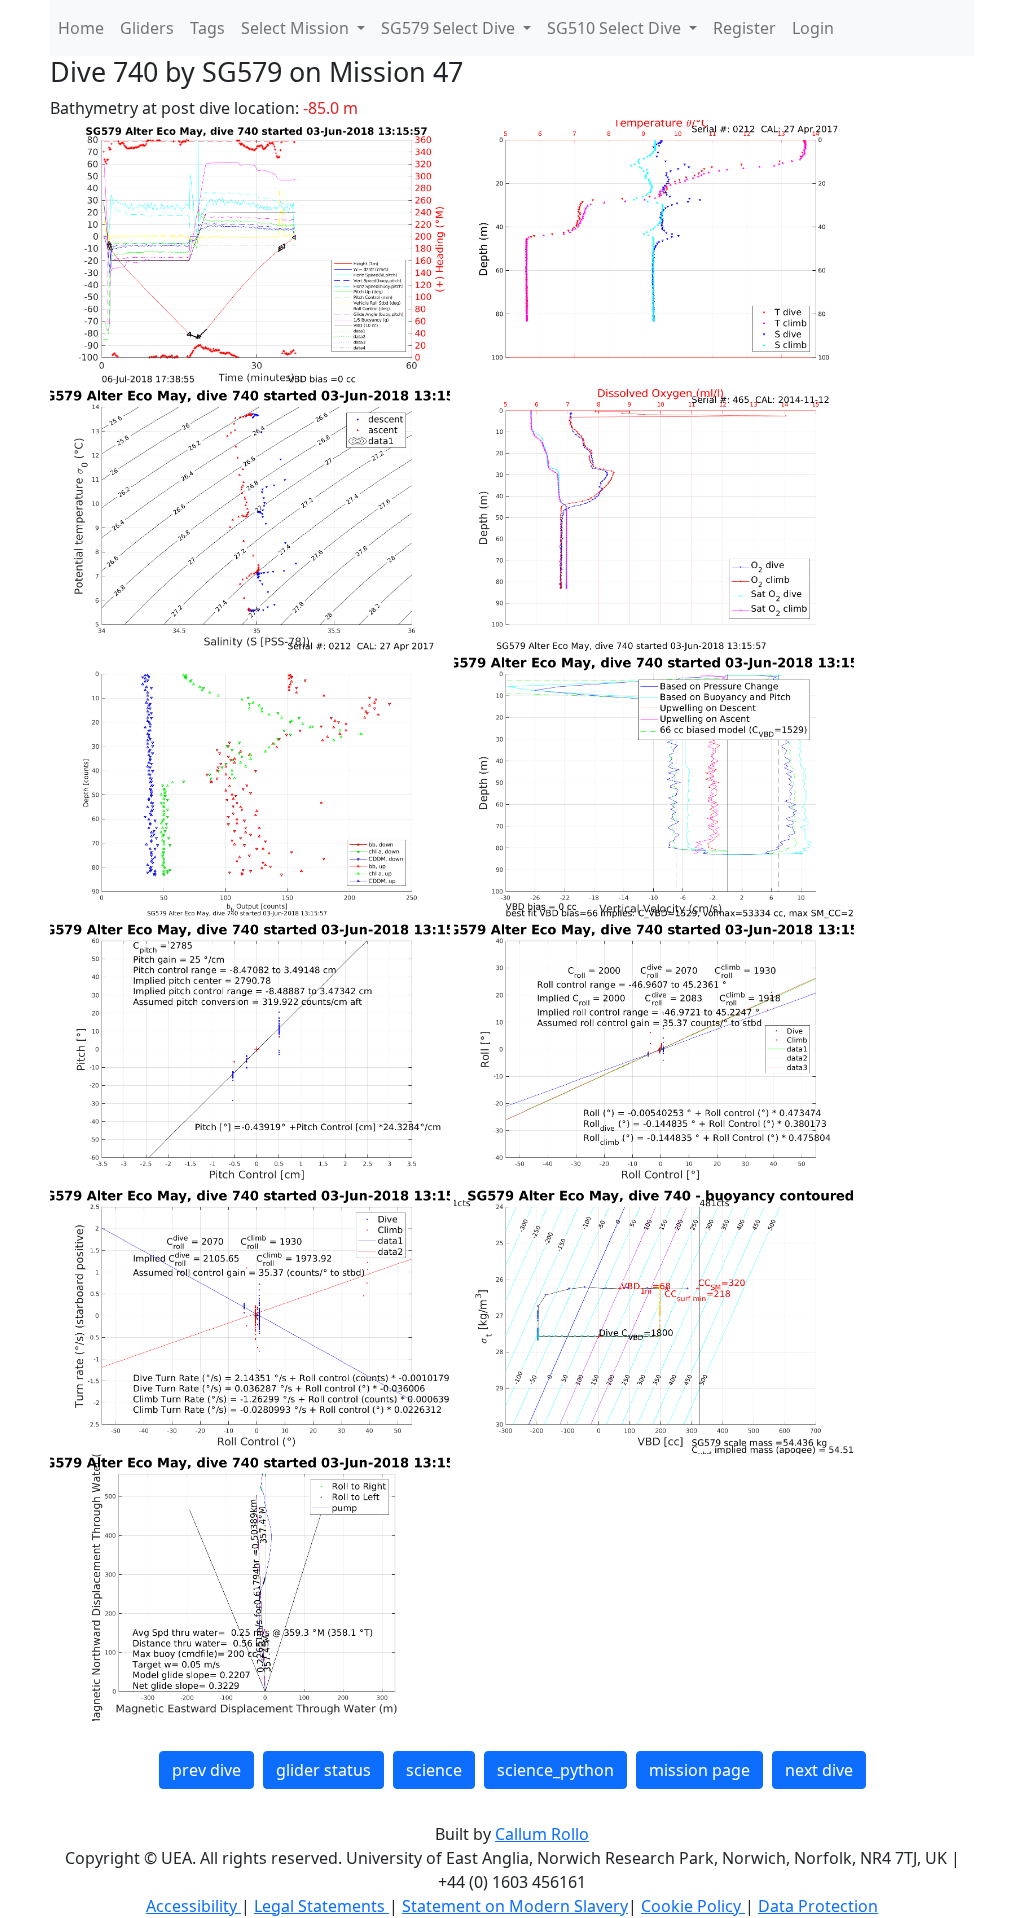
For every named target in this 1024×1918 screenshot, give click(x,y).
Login (813, 28)
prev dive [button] (206, 1770)
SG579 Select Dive (450, 28)
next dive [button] (819, 1770)
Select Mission (297, 28)
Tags (207, 28)
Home (81, 28)
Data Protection (818, 1906)
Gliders (147, 28)
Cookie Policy (693, 1906)
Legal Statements (321, 1906)
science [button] (434, 1770)
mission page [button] (699, 1770)
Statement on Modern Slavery (515, 1906)
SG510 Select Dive (616, 28)
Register (744, 28)
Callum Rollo (542, 1834)
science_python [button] (555, 1770)
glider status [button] (323, 1770)
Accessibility (193, 1906)
